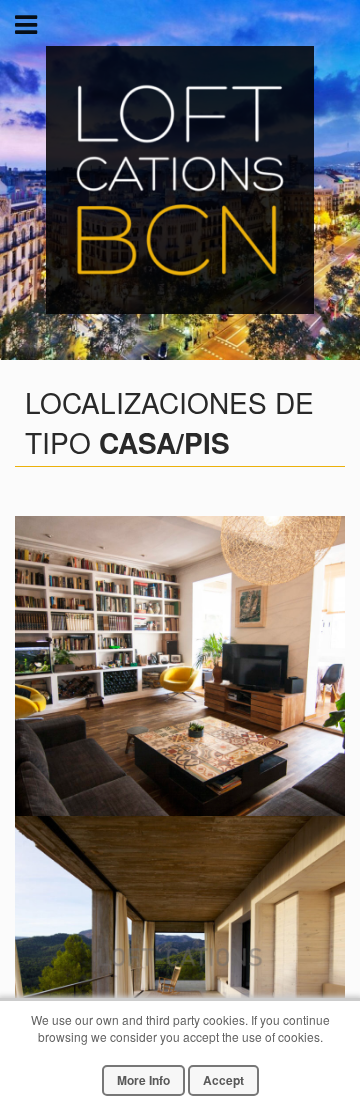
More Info (143, 1080)
